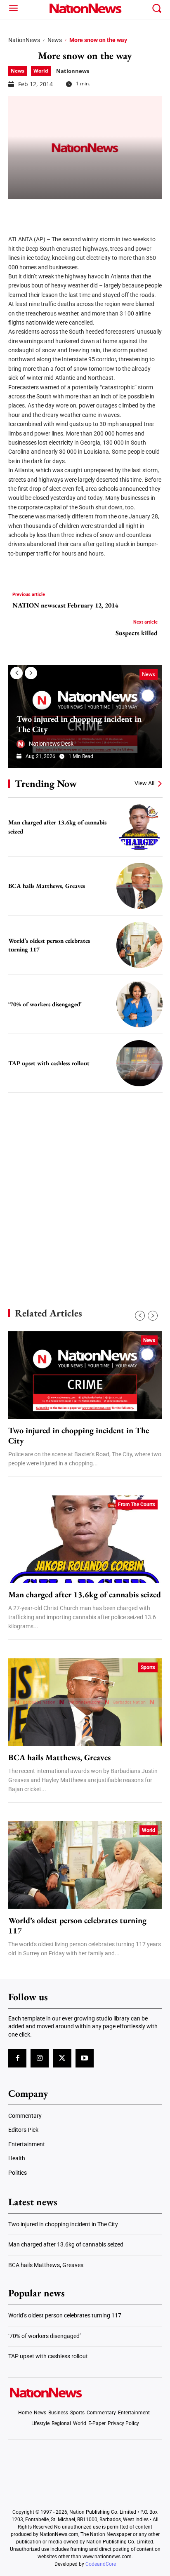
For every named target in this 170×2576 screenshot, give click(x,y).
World (41, 71)
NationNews (24, 40)
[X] (38, 212)
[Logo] (85, 8)
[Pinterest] (59, 212)
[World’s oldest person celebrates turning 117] (139, 945)
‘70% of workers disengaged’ (45, 1004)
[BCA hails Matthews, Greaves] (139, 886)
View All (144, 783)
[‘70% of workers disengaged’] (139, 1004)
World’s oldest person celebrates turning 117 (77, 1926)
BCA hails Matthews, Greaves (47, 886)
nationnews (73, 71)
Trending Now (46, 783)
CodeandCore (101, 2564)
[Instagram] (40, 2058)
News (55, 40)
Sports (148, 1667)
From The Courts (137, 1505)
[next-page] (31, 673)
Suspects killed (137, 633)
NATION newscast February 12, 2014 (65, 605)
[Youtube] (85, 2058)
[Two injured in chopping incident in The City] (85, 1375)
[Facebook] (17, 212)
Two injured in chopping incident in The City (79, 724)
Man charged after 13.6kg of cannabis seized (85, 1595)
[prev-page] (17, 673)
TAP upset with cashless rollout (49, 1063)
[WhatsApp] (79, 212)
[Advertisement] (85, 1186)
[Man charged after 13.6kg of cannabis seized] (139, 827)
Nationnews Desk (51, 744)
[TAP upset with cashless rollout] (139, 1063)
